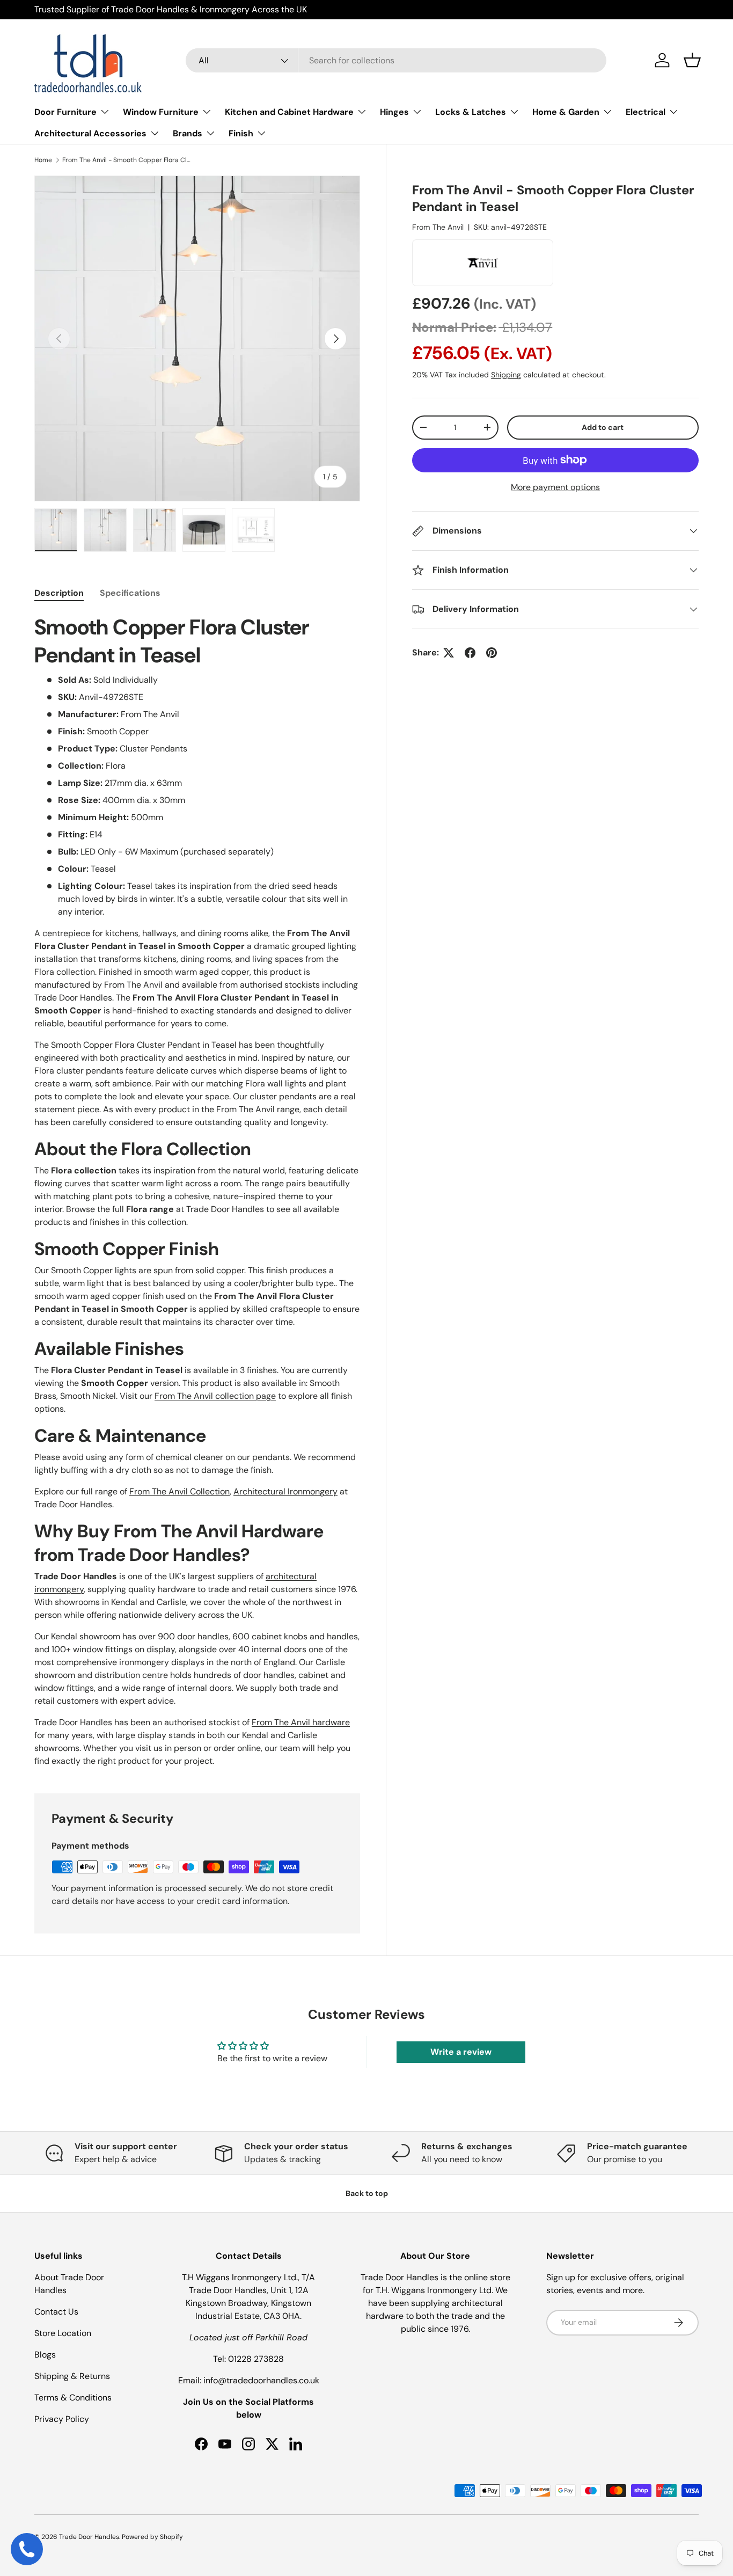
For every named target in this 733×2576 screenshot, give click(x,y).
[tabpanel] (197, 1191)
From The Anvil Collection (179, 1491)
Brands (188, 133)
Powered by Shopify (152, 2537)
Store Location (63, 2333)
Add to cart (603, 427)
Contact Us (56, 2312)
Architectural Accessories (90, 133)
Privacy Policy (62, 2419)
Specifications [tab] (130, 593)
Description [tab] (59, 593)
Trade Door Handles (89, 2537)
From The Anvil (438, 227)
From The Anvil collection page (215, 1396)
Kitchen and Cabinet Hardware (289, 112)
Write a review (461, 2052)
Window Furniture (161, 112)
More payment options (555, 487)
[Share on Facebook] (470, 653)
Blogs (45, 2355)
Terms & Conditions (73, 2398)
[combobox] (396, 60)
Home (43, 160)
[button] (692, 60)
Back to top (367, 2193)
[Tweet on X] (449, 653)
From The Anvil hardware (301, 1722)
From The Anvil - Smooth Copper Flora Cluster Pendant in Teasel (127, 160)
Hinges (394, 112)
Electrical (646, 112)
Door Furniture (65, 112)
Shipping (506, 375)
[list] (197, 338)
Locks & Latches (471, 112)
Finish (241, 133)
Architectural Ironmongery (285, 1491)
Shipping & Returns (72, 2376)
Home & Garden (566, 112)
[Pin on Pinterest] (492, 653)
